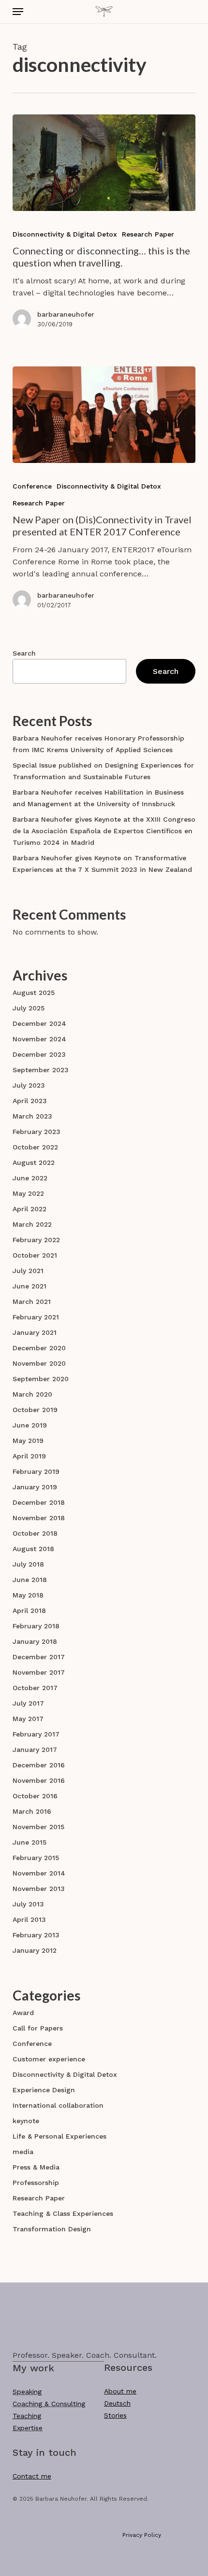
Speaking (27, 2392)
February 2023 (37, 1132)
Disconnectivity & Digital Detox (65, 234)
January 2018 (35, 1641)
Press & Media (36, 2167)
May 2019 (28, 1441)
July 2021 (28, 1271)
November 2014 (39, 1873)
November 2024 (39, 1039)
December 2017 (39, 1657)
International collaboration (58, 2105)
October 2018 (35, 1533)
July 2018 (28, 1564)
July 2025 (29, 1008)
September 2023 (41, 1070)
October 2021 (35, 1255)
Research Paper (148, 234)
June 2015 (30, 1842)
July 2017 (28, 1703)
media (23, 2152)
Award (23, 2013)
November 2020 (39, 1363)
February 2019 (36, 1471)
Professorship (36, 2183)
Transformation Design (52, 2229)
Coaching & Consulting (49, 2404)
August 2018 (33, 1549)
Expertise (28, 2428)
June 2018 (30, 1580)
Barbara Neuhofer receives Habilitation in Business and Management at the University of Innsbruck (98, 798)
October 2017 (35, 1688)
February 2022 (36, 1240)
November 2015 (38, 1827)
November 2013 (39, 1889)
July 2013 (28, 1904)
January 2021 (35, 1332)
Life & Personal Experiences (59, 2136)
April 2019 (29, 1456)
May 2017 (28, 1719)
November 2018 (39, 1518)
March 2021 (32, 1302)
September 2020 (41, 1379)
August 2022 (34, 1162)
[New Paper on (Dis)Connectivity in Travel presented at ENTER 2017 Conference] (104, 415)
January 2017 (35, 1750)
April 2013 (29, 1919)
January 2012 (35, 1950)
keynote (26, 2121)
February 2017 (36, 1734)
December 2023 (39, 1054)
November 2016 (39, 1780)
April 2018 (29, 1610)
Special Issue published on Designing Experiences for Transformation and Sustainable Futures (103, 771)
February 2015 (36, 1858)
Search (24, 653)
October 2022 (35, 1147)
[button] (18, 12)
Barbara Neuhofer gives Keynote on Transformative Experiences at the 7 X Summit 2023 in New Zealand (102, 864)
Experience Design (44, 2090)
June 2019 (30, 1425)
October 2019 (35, 1410)
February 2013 (36, 1935)
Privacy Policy (142, 2535)
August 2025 (34, 993)
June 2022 (30, 1178)
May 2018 (28, 1595)
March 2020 (32, 1394)
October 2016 (35, 1796)
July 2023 (29, 1085)
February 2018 (36, 1626)
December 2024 (39, 1023)
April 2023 (30, 1101)
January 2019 (35, 1487)
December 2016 (39, 1765)
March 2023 (32, 1116)
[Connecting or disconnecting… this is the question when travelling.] (104, 163)
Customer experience (49, 2059)
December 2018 (39, 1502)
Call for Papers (38, 2028)
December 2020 (39, 1348)
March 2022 (32, 1224)
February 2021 (36, 1317)
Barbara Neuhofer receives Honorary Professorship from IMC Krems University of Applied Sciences (98, 744)
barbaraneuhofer (66, 314)
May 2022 (28, 1193)
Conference (32, 486)
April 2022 (30, 1209)
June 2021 (30, 1286)
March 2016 (32, 1811)
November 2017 (39, 1672)
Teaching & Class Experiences (63, 2213)
